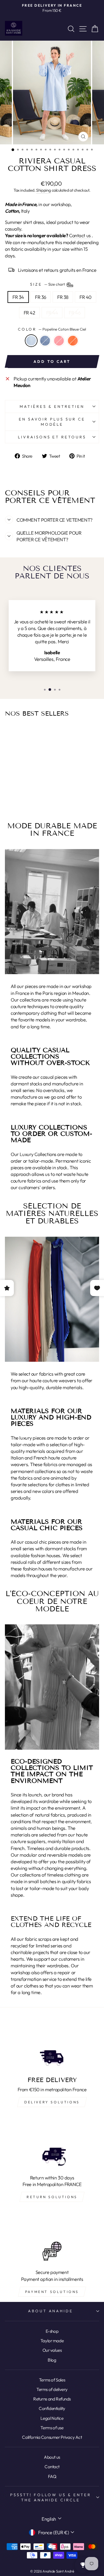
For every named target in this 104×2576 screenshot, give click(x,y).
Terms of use (52, 2428)
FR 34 (18, 297)
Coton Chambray (45, 341)
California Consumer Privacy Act (52, 2437)
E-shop (52, 2331)
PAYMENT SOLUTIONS (52, 2292)
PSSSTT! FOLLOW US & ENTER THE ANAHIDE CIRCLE (50, 2497)
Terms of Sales (52, 2380)
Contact (52, 2467)
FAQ (52, 2476)
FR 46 (75, 313)
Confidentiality (52, 2408)
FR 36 (41, 297)
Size (48, 284)
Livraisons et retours (52, 437)
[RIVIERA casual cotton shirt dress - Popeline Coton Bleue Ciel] (13, 795)
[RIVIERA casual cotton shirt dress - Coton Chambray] (19, 795)
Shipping (43, 190)
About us (52, 2457)
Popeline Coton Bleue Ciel (31, 341)
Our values (52, 2350)
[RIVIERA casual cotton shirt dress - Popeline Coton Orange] (33, 795)
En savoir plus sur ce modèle (52, 422)
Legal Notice (52, 2418)
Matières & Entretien (52, 406)
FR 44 (52, 313)
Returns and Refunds (52, 2399)
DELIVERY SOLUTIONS (52, 2102)
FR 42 (29, 313)
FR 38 (63, 297)
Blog (52, 2360)
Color (52, 329)
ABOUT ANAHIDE (51, 2311)
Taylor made (52, 2341)
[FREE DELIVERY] (52, 2045)
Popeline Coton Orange (73, 341)
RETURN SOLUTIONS (52, 2197)
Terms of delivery (52, 2389)
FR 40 (86, 297)
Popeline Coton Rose (59, 341)
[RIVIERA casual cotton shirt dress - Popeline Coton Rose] (26, 795)
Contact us (80, 235)
